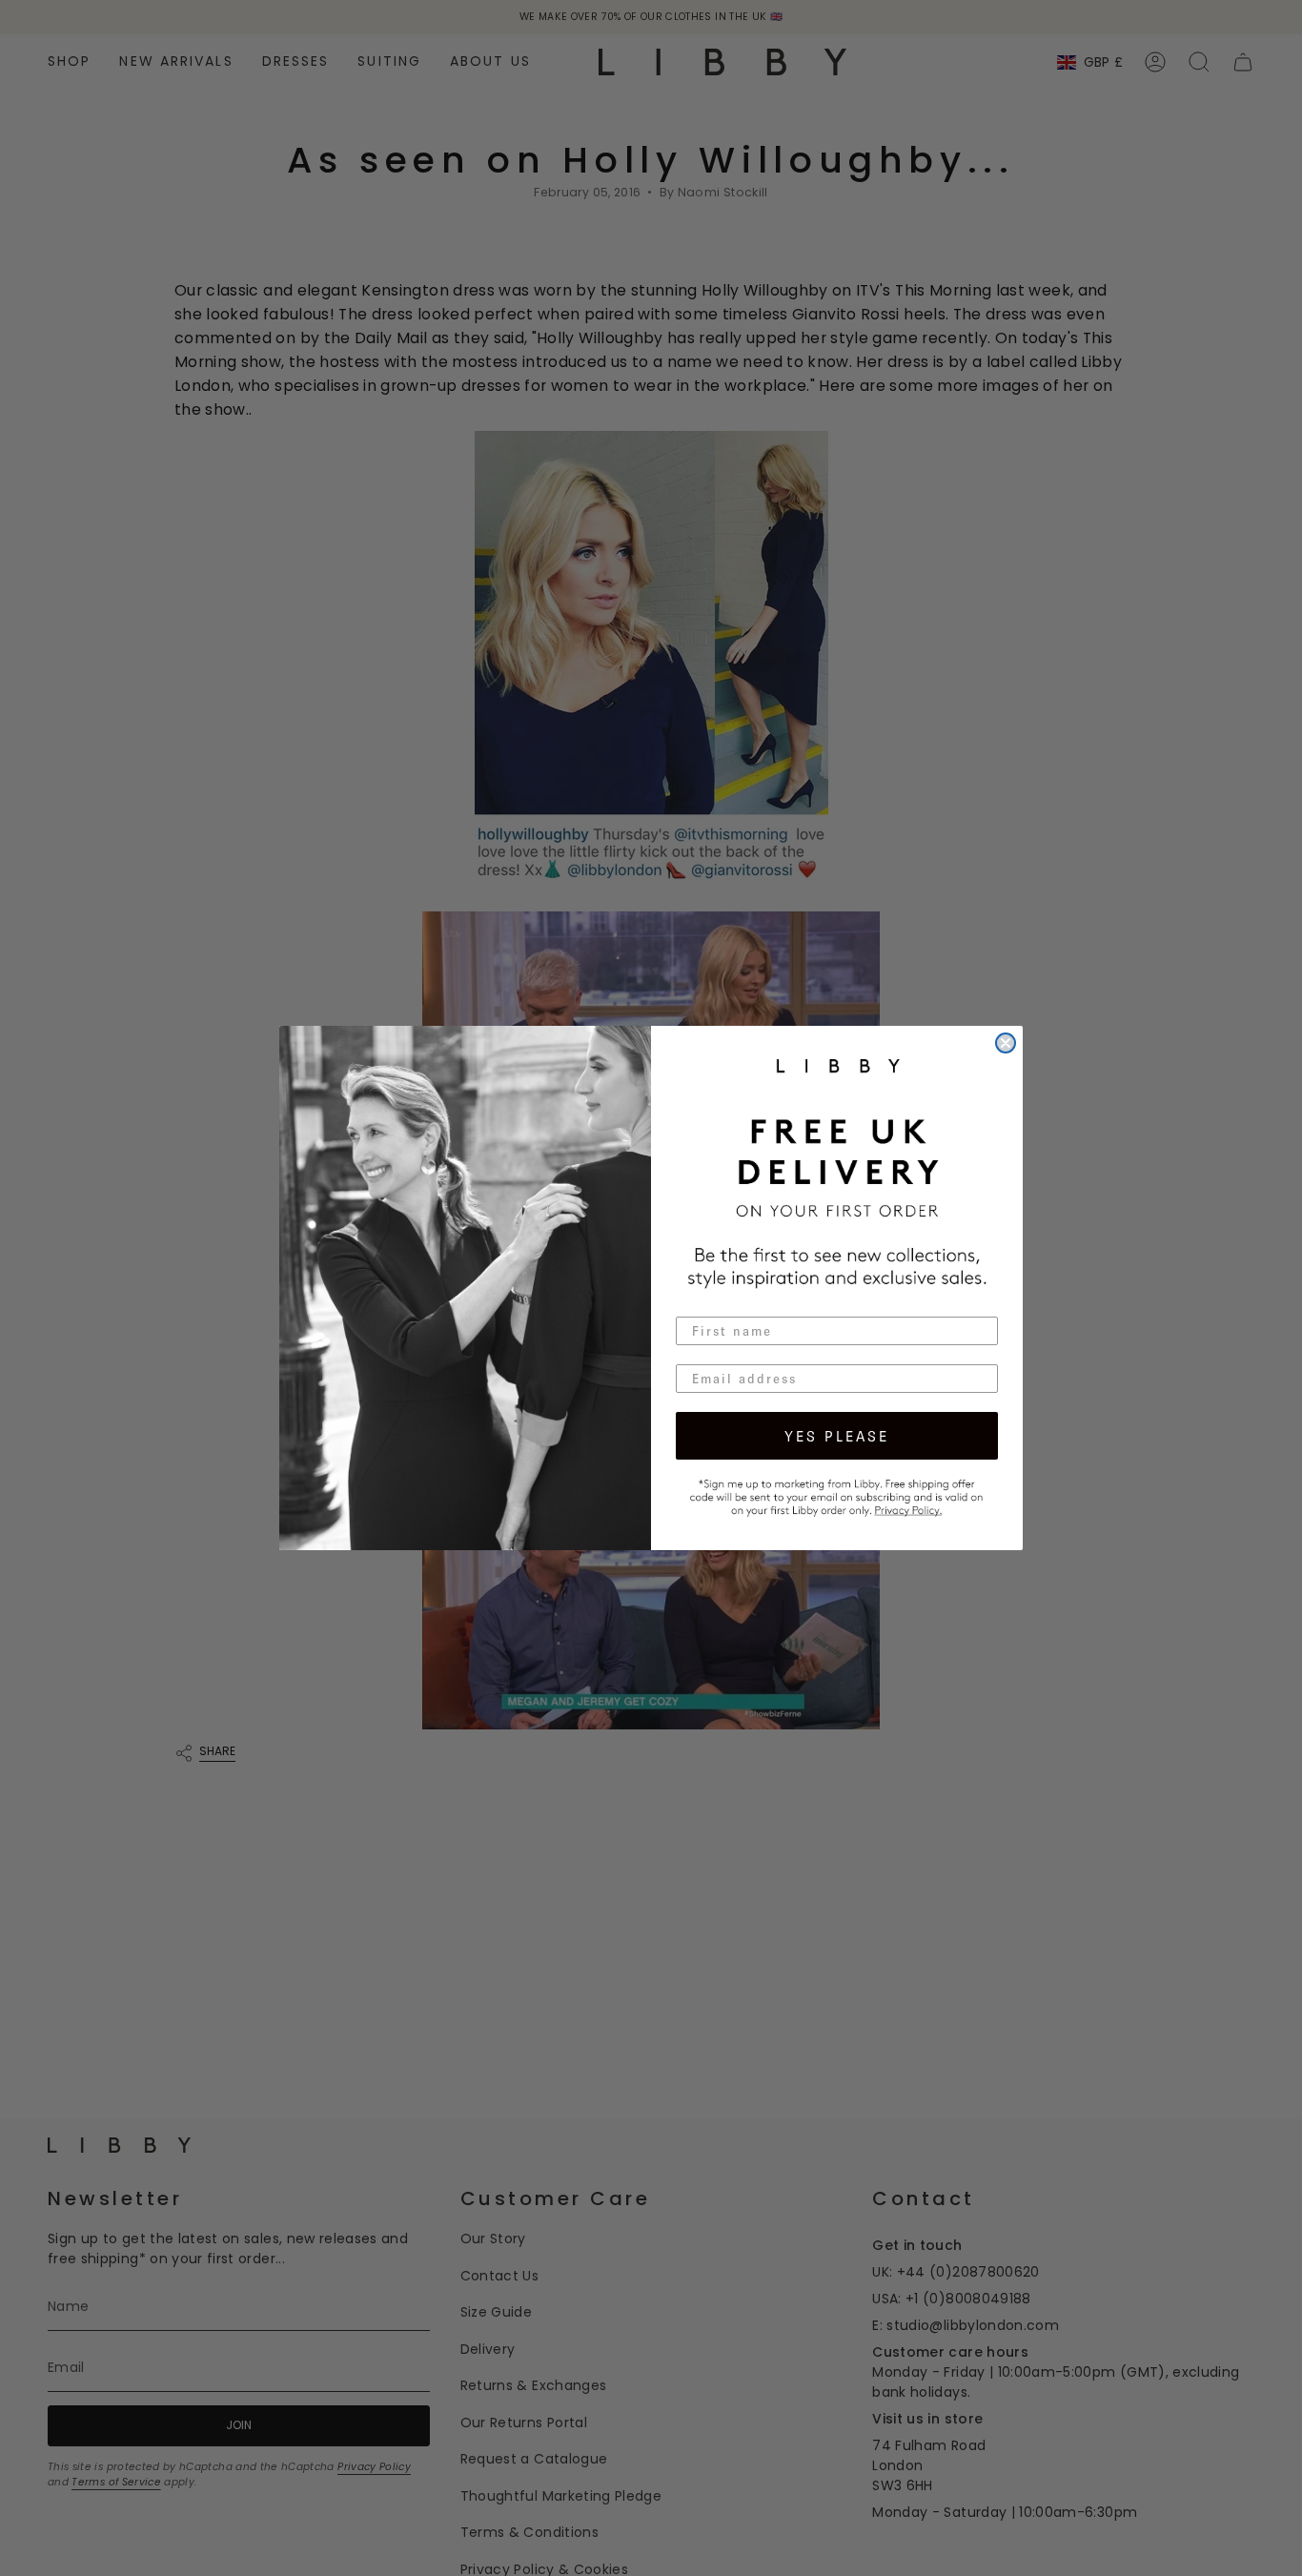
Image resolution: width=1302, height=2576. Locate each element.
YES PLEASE (837, 1436)
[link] (837, 1495)
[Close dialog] (1006, 1043)
